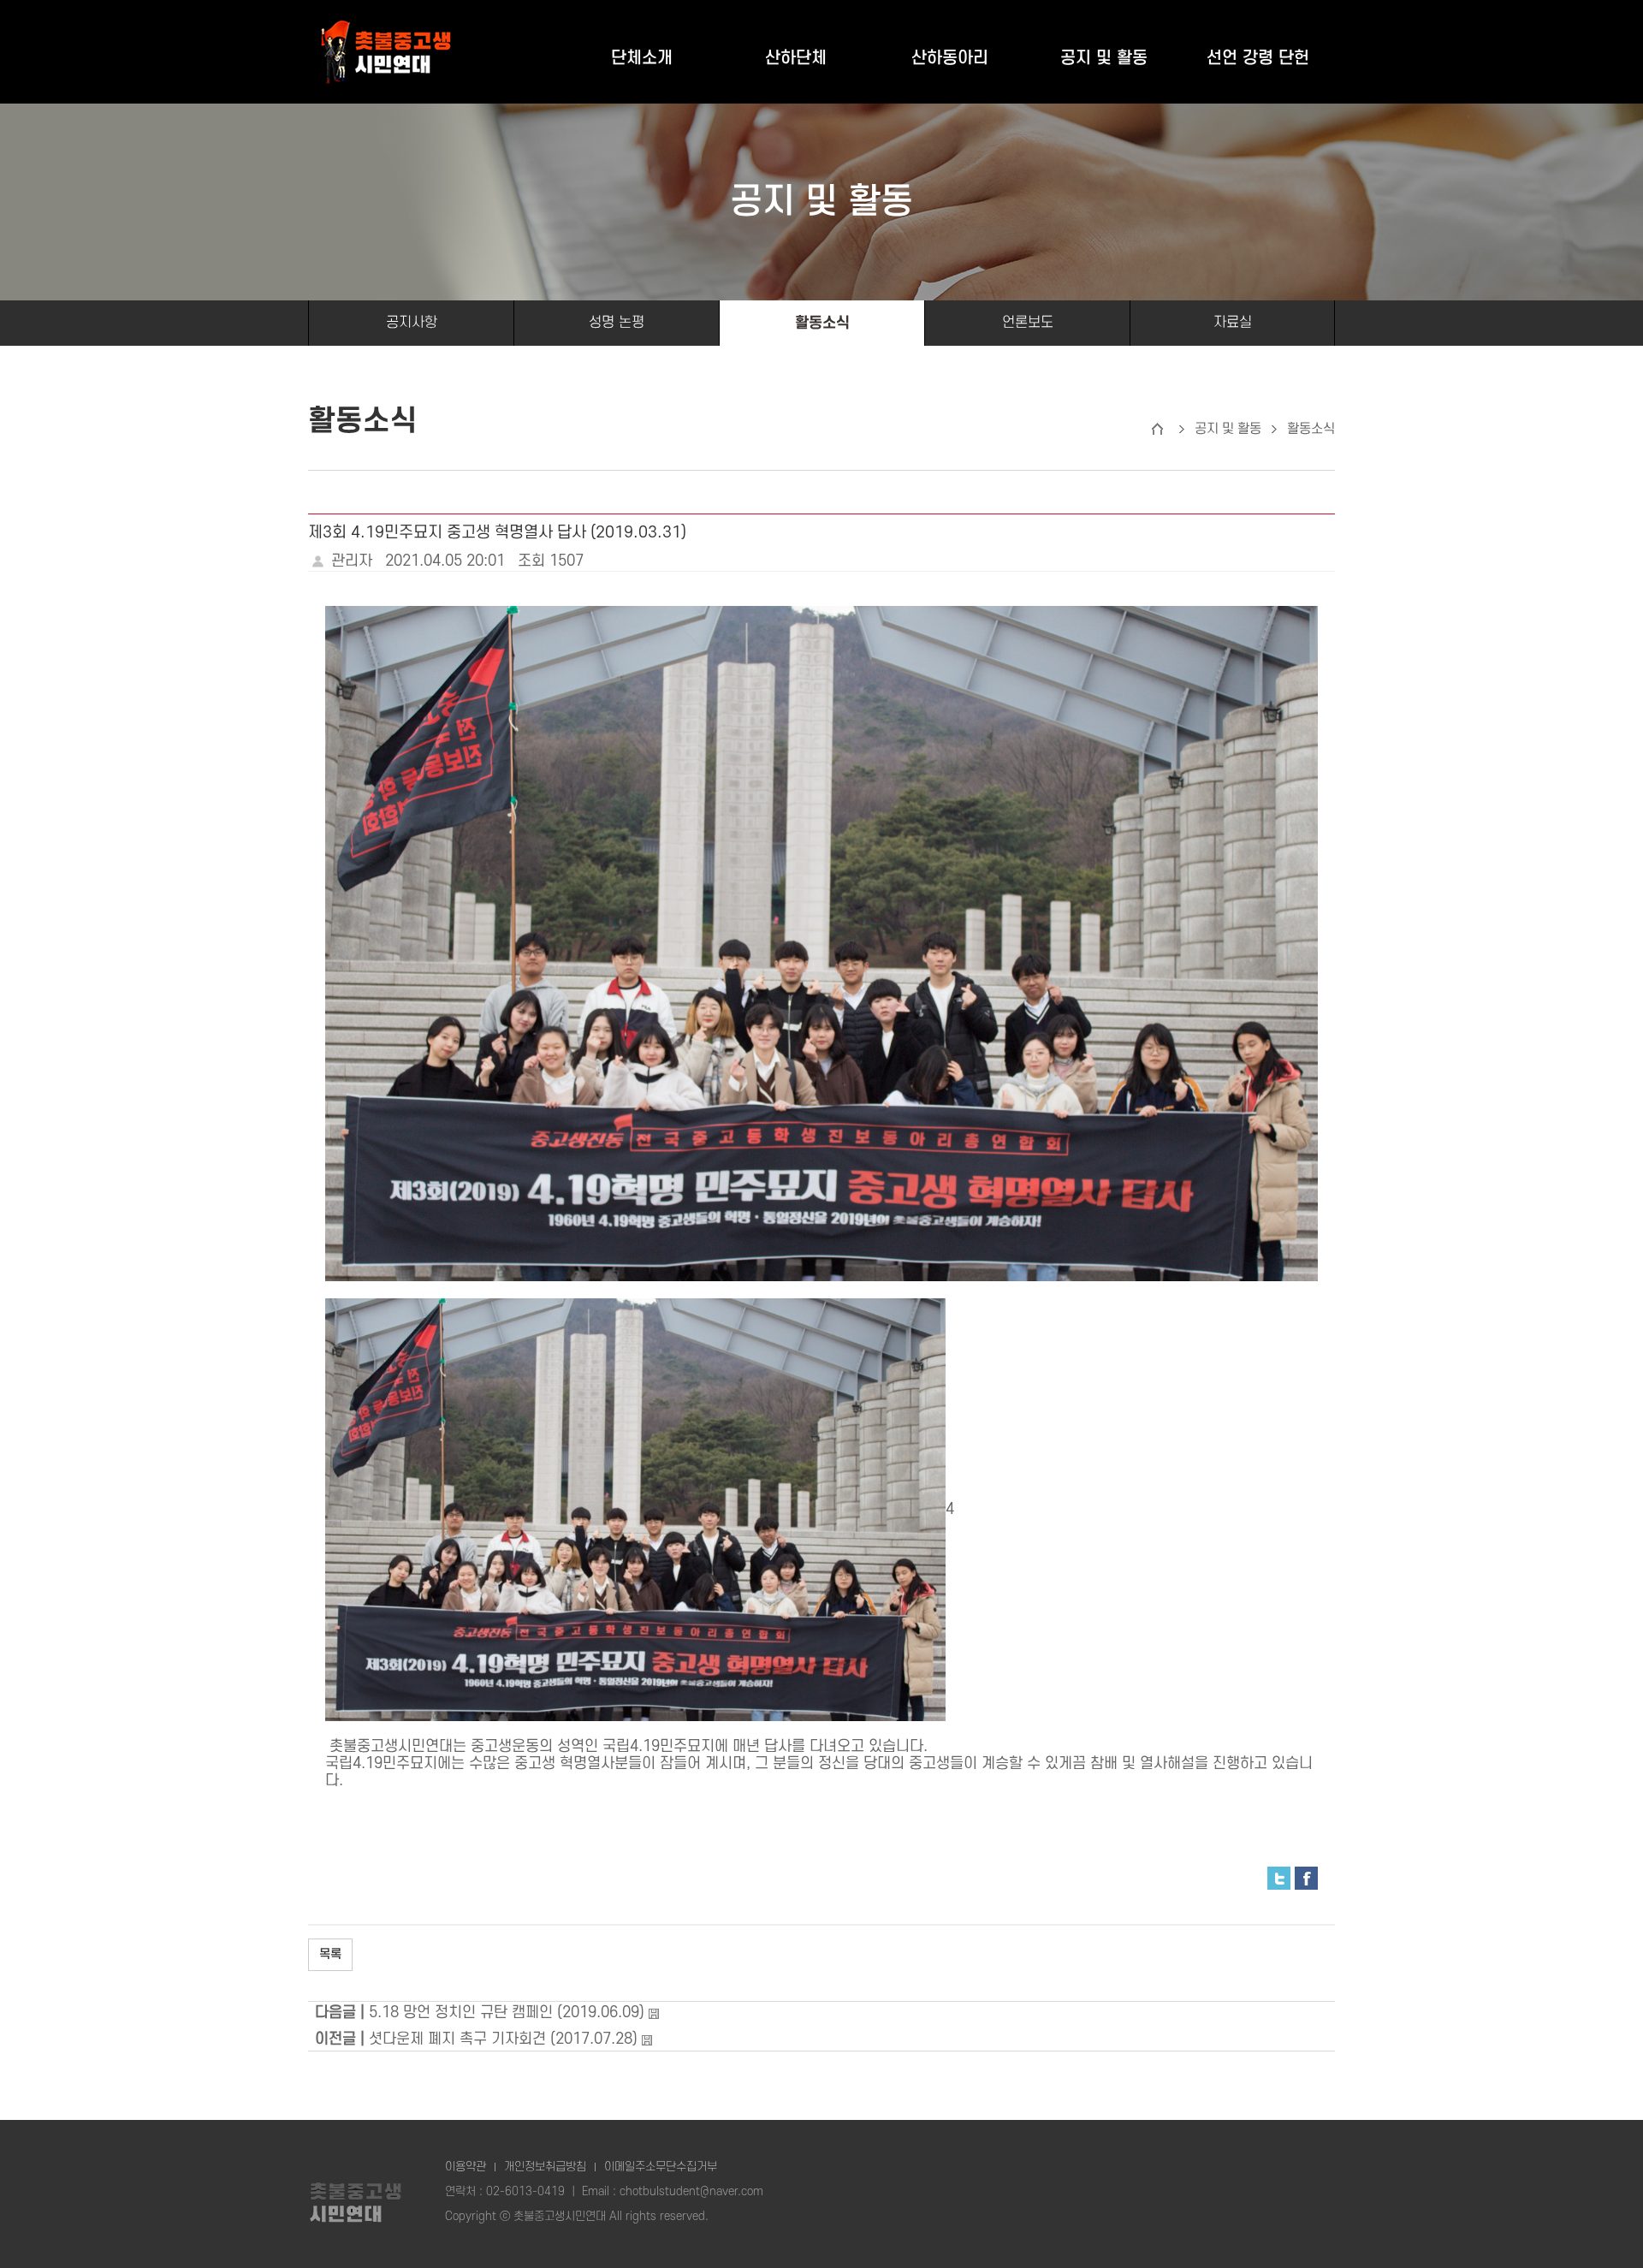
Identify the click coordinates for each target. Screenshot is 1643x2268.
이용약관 (466, 2167)
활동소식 (822, 323)
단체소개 (642, 58)
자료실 (1233, 323)
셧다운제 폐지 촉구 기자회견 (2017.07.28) (503, 2039)
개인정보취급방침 (545, 2167)
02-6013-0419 (525, 2191)
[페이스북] (1306, 1878)
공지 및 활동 (1104, 58)
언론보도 (1028, 323)
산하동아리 (950, 58)
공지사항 (412, 323)
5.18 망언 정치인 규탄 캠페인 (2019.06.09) (507, 2013)
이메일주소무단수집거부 (661, 2167)
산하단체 (796, 58)
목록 (330, 1954)
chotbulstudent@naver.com (691, 2191)
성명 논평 (617, 323)
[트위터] (1279, 1878)
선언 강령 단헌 (1258, 58)
